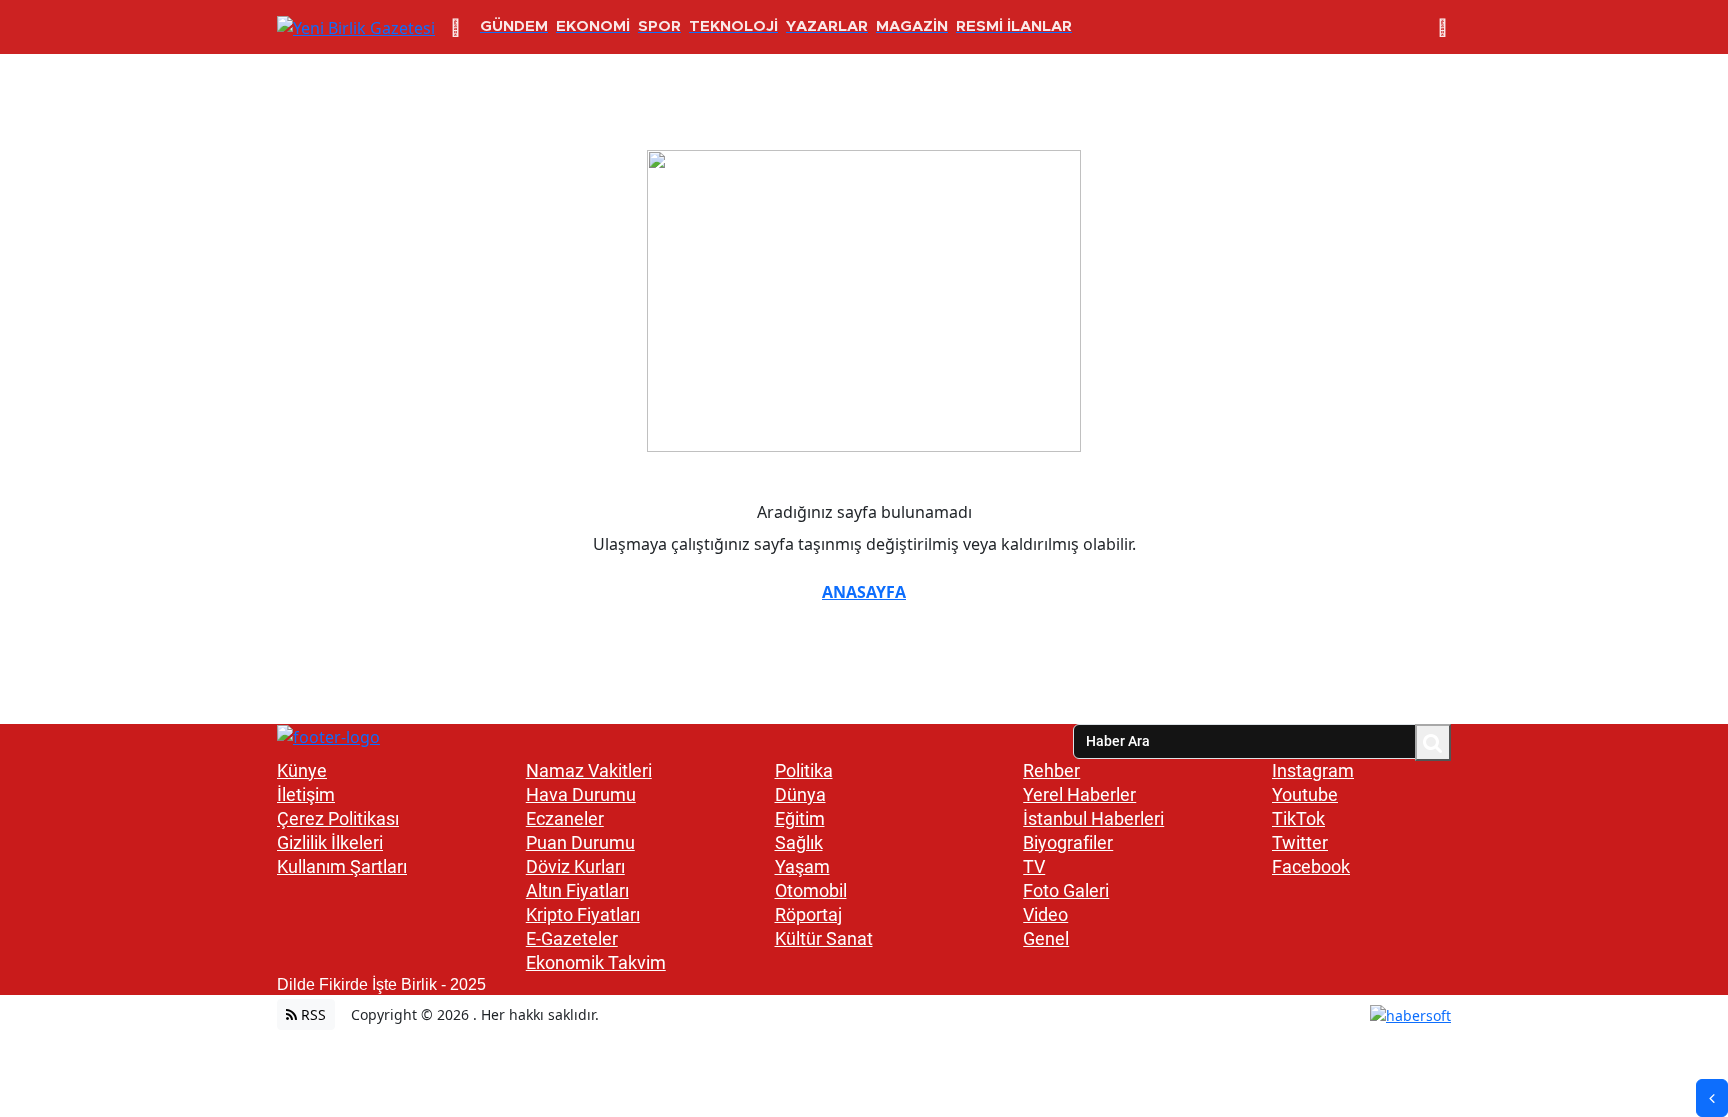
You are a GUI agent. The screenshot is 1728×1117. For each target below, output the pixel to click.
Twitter (1300, 842)
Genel (1046, 938)
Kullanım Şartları (342, 866)
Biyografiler (1068, 842)
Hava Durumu (581, 794)
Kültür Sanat (824, 938)
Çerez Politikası (338, 818)
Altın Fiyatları (577, 890)
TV (1034, 866)
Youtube (1305, 794)
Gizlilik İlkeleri (330, 842)
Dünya (800, 794)
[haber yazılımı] (1410, 1014)
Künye (302, 770)
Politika (804, 770)
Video (1045, 914)
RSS (311, 1014)
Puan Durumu (580, 842)
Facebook (1311, 866)
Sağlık (799, 842)
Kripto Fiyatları (583, 914)
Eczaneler (565, 818)
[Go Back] (1712, 1098)
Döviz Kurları (575, 866)
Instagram (1313, 770)
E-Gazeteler (572, 938)
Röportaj (808, 914)
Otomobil (811, 890)
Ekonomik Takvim (596, 962)
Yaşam (802, 866)
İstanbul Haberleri (1093, 818)
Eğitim (800, 818)
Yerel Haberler (1079, 794)
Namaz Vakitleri (589, 770)
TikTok (1298, 818)
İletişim (306, 794)
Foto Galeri (1066, 890)
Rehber (1051, 770)
